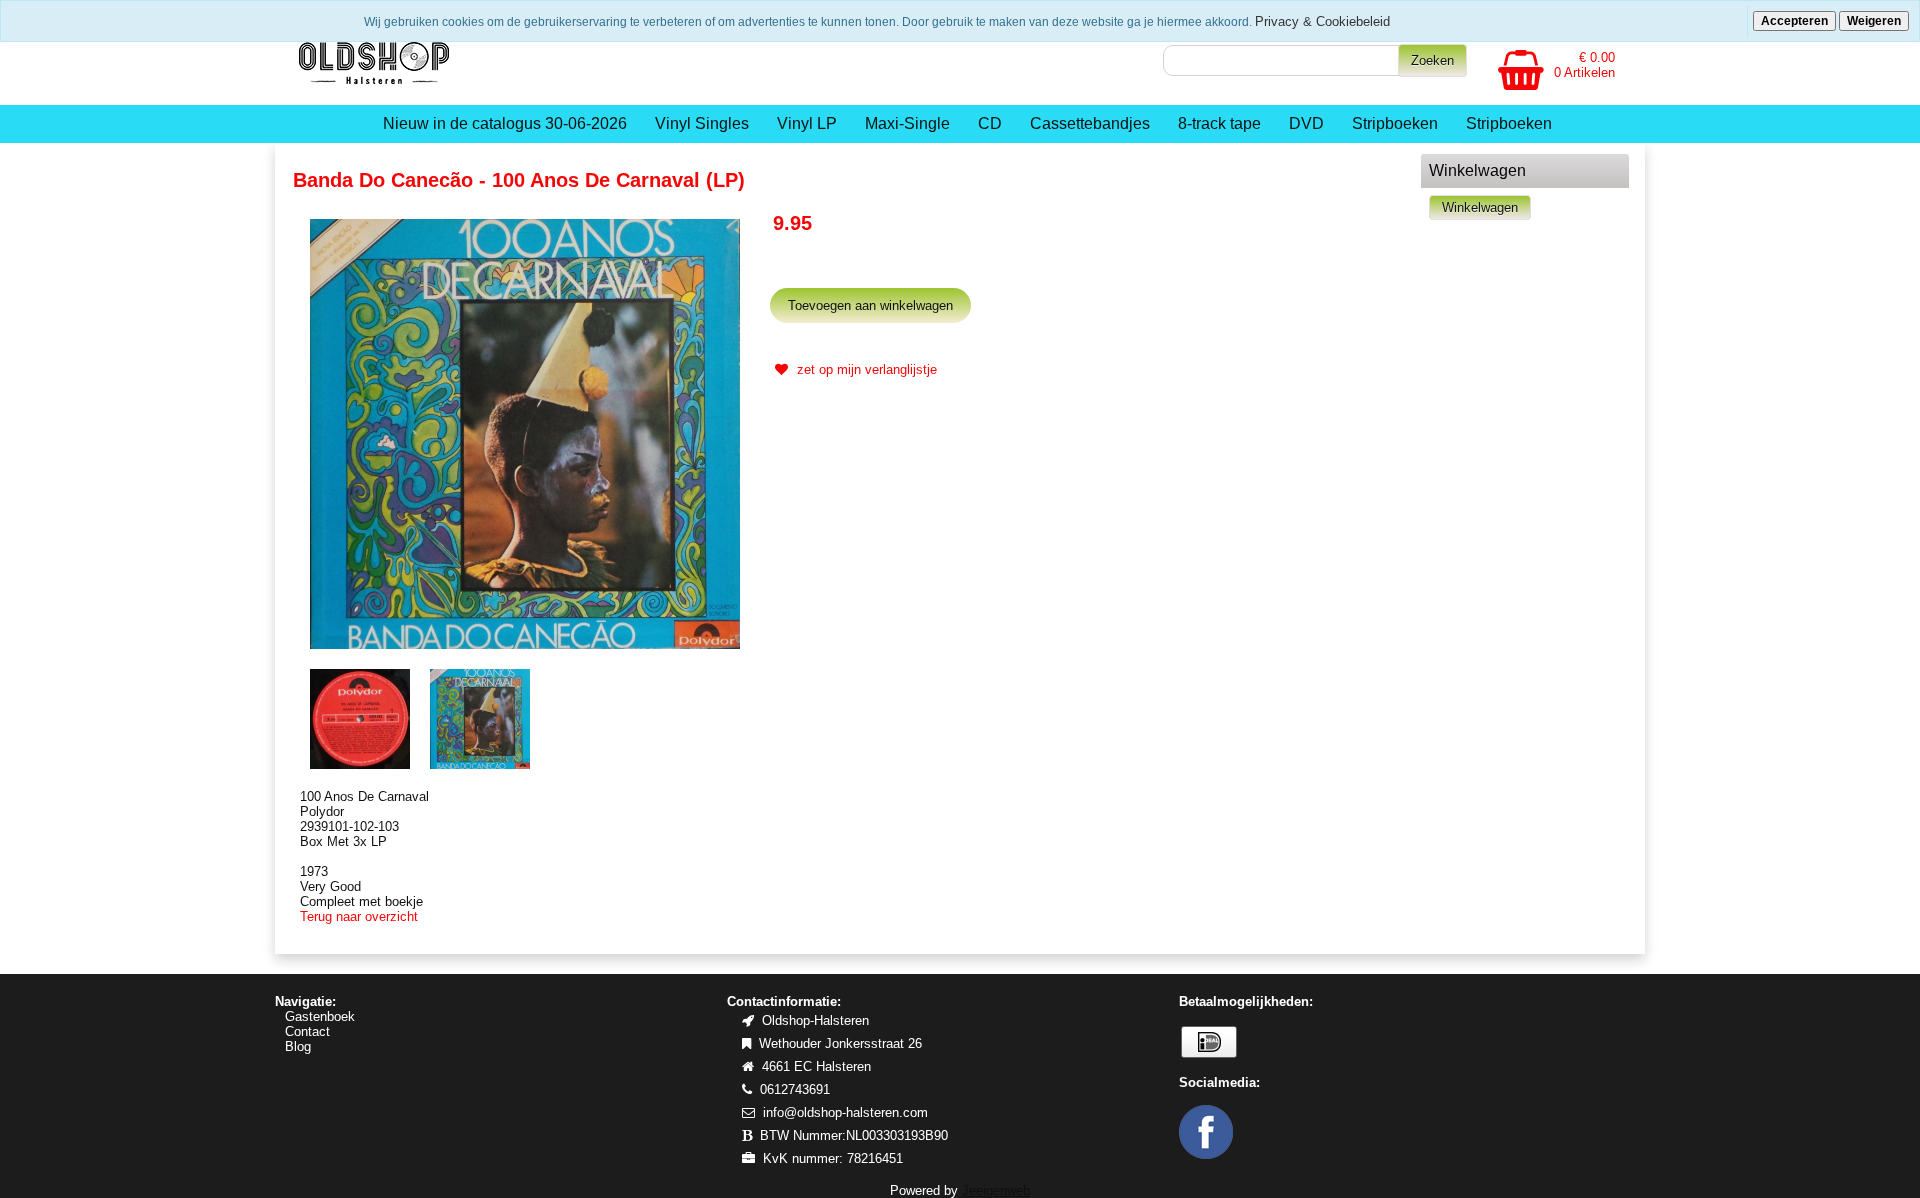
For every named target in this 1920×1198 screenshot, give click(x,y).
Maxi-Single (907, 123)
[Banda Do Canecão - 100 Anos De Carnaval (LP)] (525, 432)
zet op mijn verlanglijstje (865, 369)
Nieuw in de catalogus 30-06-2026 (505, 123)
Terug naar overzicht (359, 916)
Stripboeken (1395, 123)
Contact (307, 1031)
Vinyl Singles (702, 123)
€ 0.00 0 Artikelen (1584, 65)
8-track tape (1219, 123)
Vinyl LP (807, 123)
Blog (298, 1046)
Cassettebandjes (1090, 123)
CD (990, 123)
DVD (1306, 123)
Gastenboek (320, 1016)
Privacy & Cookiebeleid (1322, 21)
